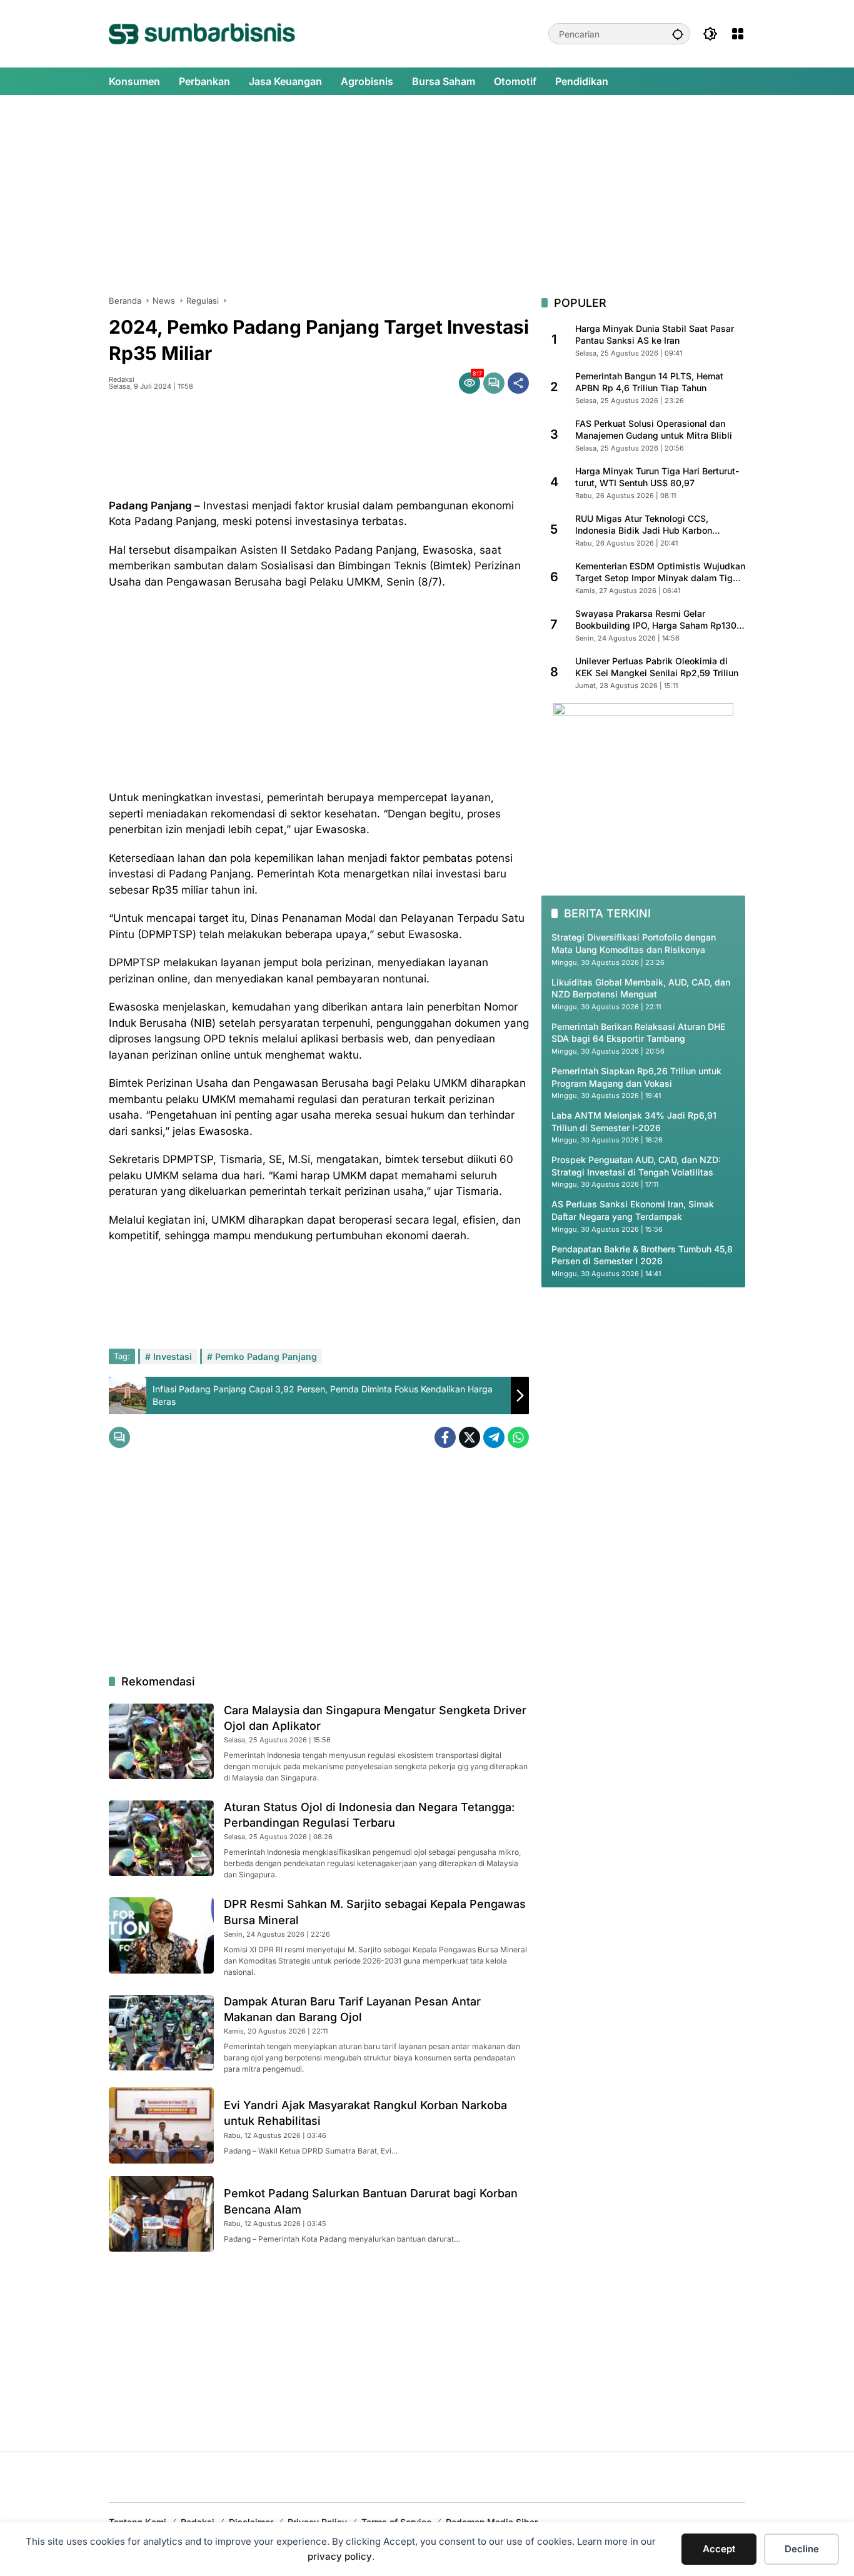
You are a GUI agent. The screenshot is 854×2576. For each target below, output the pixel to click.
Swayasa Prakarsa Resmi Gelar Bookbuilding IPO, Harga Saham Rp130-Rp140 (658, 620)
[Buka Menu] (738, 34)
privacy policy (340, 2556)
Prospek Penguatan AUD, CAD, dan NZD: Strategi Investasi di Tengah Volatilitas (636, 1166)
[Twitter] (470, 1437)
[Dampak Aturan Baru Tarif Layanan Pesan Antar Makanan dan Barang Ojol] (161, 2033)
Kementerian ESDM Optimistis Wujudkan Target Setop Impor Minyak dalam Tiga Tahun (660, 572)
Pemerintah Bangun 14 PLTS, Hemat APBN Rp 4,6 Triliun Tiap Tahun (649, 382)
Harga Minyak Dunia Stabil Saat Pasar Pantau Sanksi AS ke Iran (655, 335)
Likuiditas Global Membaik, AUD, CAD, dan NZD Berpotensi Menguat (641, 988)
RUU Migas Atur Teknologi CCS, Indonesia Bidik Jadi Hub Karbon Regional (644, 525)
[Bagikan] (518, 383)
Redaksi (122, 380)
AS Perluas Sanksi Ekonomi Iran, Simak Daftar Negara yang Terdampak (633, 1211)
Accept (719, 2549)
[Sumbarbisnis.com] (202, 33)
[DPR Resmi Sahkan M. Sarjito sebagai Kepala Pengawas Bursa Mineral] (161, 1935)
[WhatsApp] (518, 1437)
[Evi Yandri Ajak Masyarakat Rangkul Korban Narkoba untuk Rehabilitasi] (161, 2125)
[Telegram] (494, 1437)
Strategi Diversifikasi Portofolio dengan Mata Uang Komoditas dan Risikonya (634, 943)
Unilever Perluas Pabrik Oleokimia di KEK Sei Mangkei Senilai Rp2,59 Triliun (657, 667)
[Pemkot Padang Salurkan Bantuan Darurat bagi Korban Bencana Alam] (161, 2214)
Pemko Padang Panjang (266, 1356)
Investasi (173, 1356)
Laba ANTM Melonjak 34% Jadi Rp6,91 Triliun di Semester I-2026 (634, 1121)
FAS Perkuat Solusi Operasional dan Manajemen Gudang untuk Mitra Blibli (654, 430)
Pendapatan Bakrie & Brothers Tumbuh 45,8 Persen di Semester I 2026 (642, 1255)
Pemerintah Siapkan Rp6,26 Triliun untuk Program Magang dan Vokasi (636, 1077)
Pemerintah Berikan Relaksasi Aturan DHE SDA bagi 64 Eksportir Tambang (638, 1033)
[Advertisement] (427, 195)
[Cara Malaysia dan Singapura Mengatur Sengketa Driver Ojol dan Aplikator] (161, 1741)
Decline (802, 2549)
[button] (678, 34)
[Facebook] (445, 1437)
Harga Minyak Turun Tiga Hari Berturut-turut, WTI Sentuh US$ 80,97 (657, 477)
